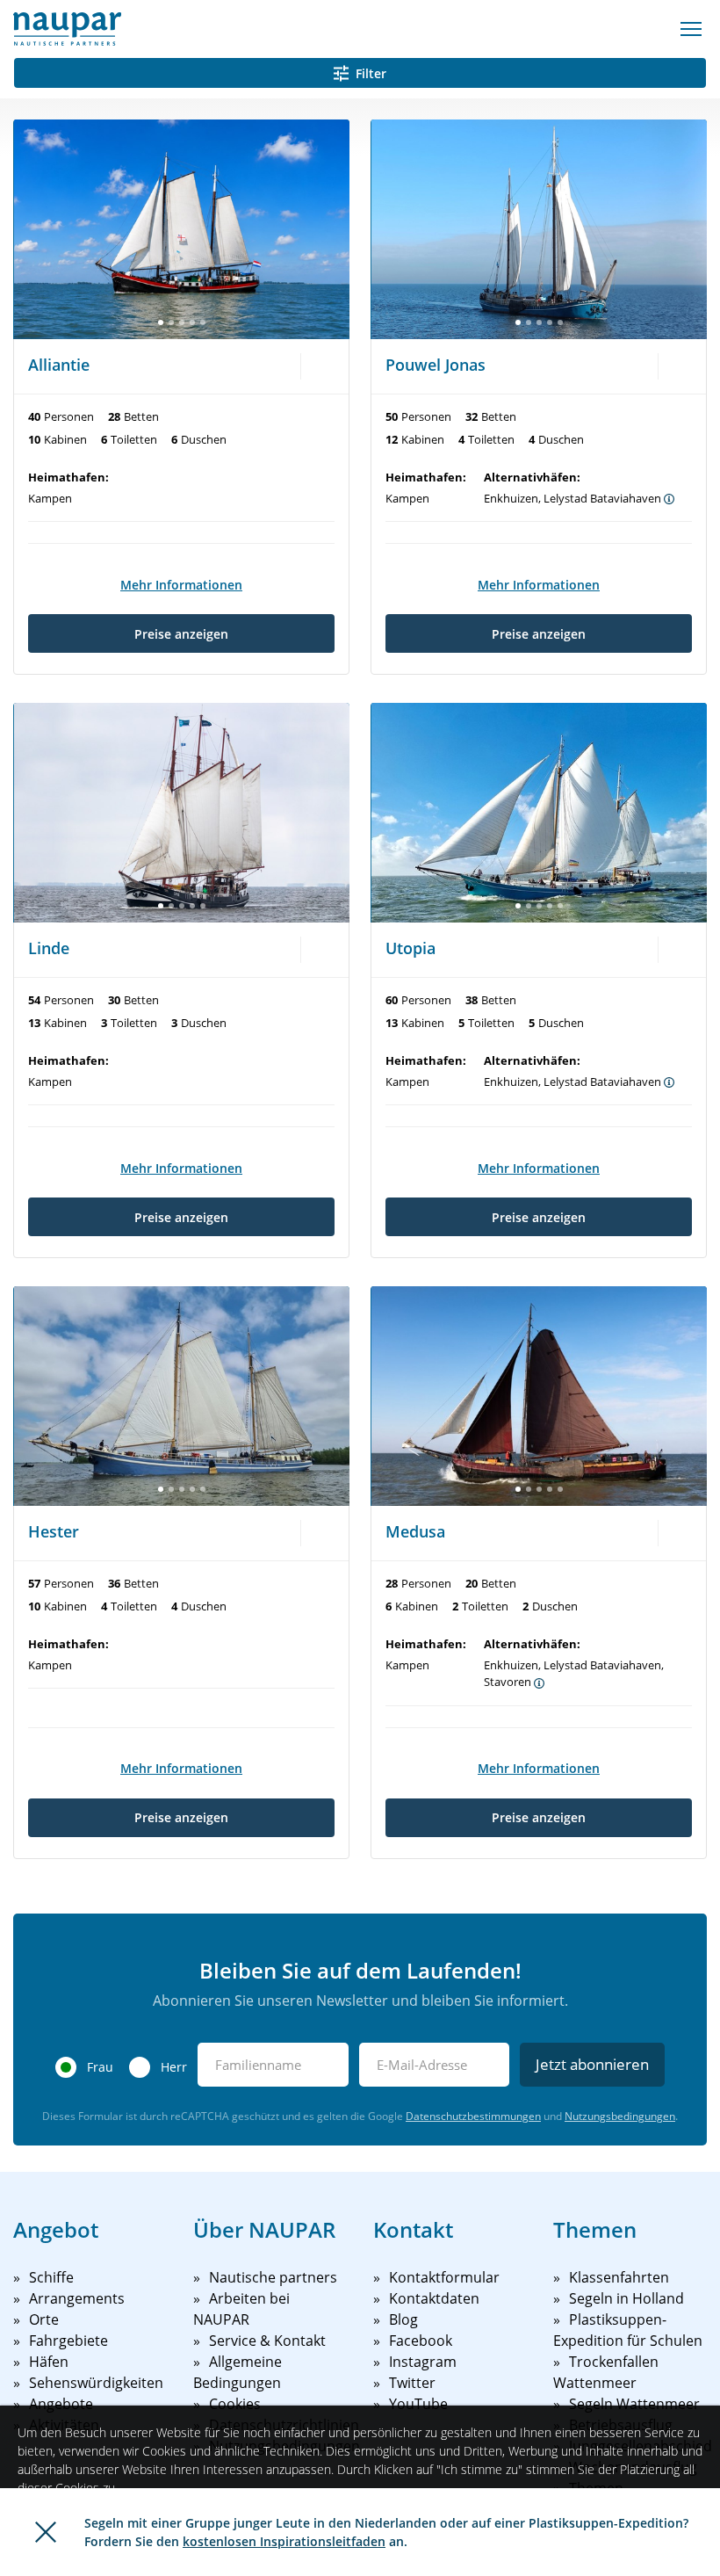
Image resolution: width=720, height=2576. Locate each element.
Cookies (235, 2404)
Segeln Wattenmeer (634, 2404)
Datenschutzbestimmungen (473, 2116)
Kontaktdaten (434, 2298)
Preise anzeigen (181, 634)
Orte (44, 2319)
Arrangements (77, 2298)
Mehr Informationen (181, 585)
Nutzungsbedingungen (620, 2116)
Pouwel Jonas (436, 365)
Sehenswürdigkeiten (96, 2383)
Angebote (61, 2404)
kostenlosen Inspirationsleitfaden (284, 2541)
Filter (371, 73)
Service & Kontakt (267, 2341)
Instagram (423, 2362)
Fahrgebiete (68, 2341)
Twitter (412, 2383)
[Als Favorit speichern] (321, 365)
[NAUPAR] (67, 29)
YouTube (418, 2404)
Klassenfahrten (619, 2277)
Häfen (49, 2362)
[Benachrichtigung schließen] (46, 2532)
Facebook (421, 2341)
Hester (54, 1531)
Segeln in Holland (626, 2298)
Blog (403, 2319)
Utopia (410, 948)
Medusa (415, 1531)
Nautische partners (273, 2277)
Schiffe (51, 2277)
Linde (49, 948)
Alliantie (59, 365)
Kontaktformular (444, 2277)
